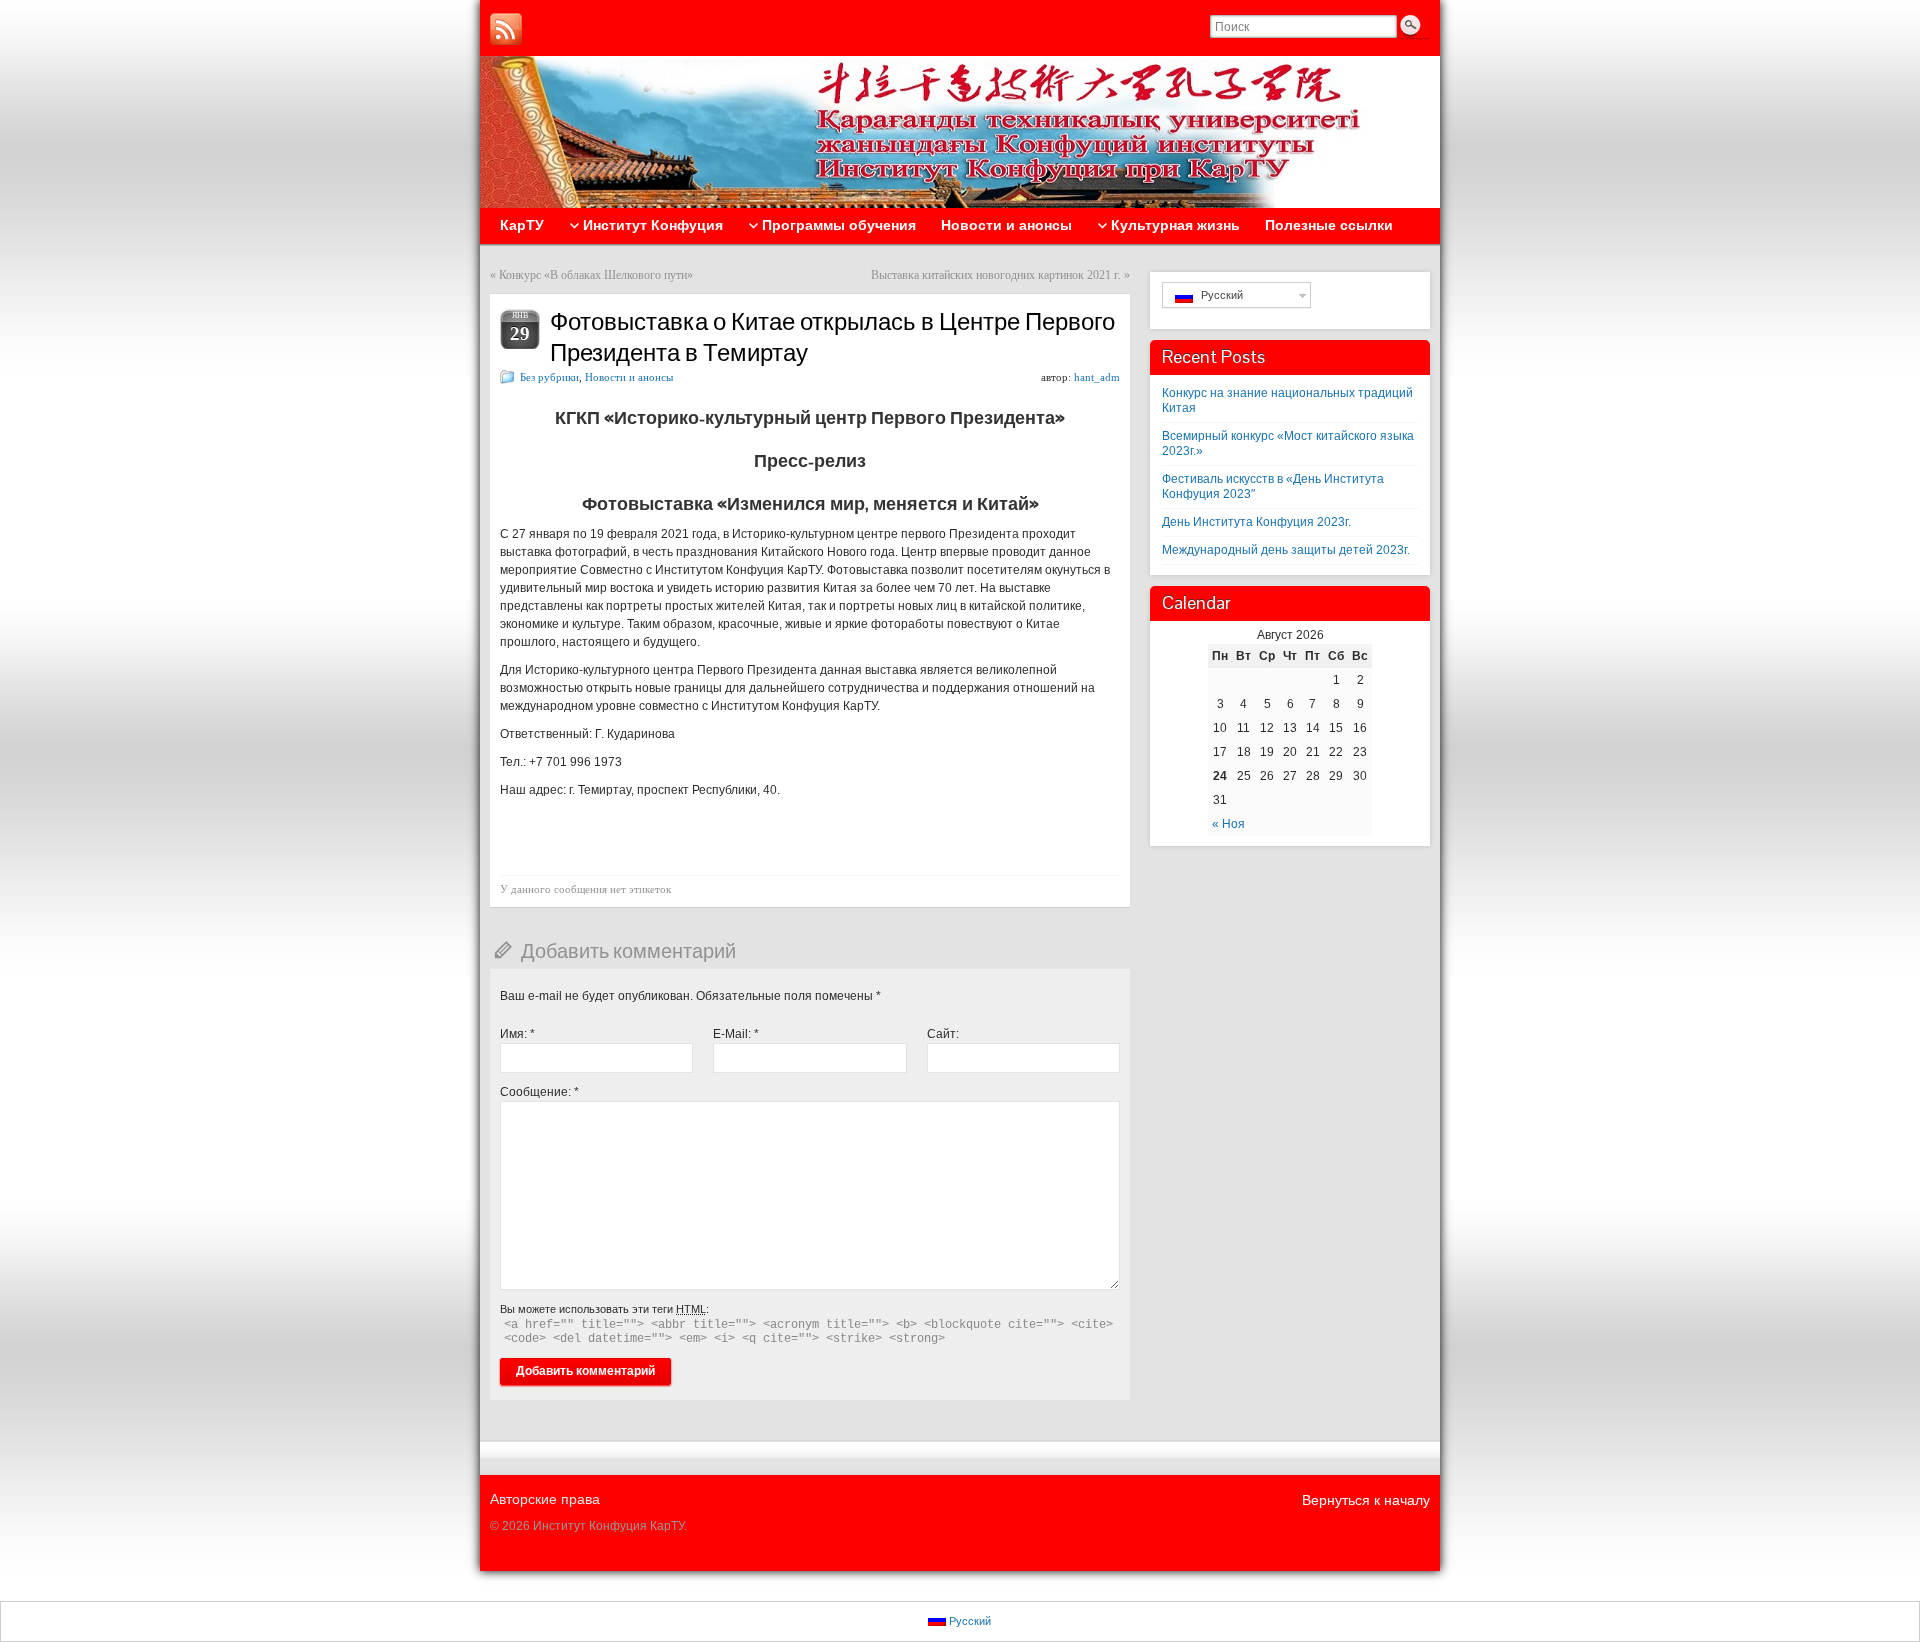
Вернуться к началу (1366, 1500)
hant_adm (1097, 377)
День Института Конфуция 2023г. (1256, 522)
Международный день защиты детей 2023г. (1286, 550)
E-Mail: (736, 1034)
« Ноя (1228, 824)
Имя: (517, 1034)
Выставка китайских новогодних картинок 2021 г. (996, 275)
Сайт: (943, 1034)
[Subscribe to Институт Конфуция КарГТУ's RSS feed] (506, 29)
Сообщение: (539, 1092)
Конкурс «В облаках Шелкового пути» (596, 275)
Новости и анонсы (629, 377)
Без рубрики (549, 377)
